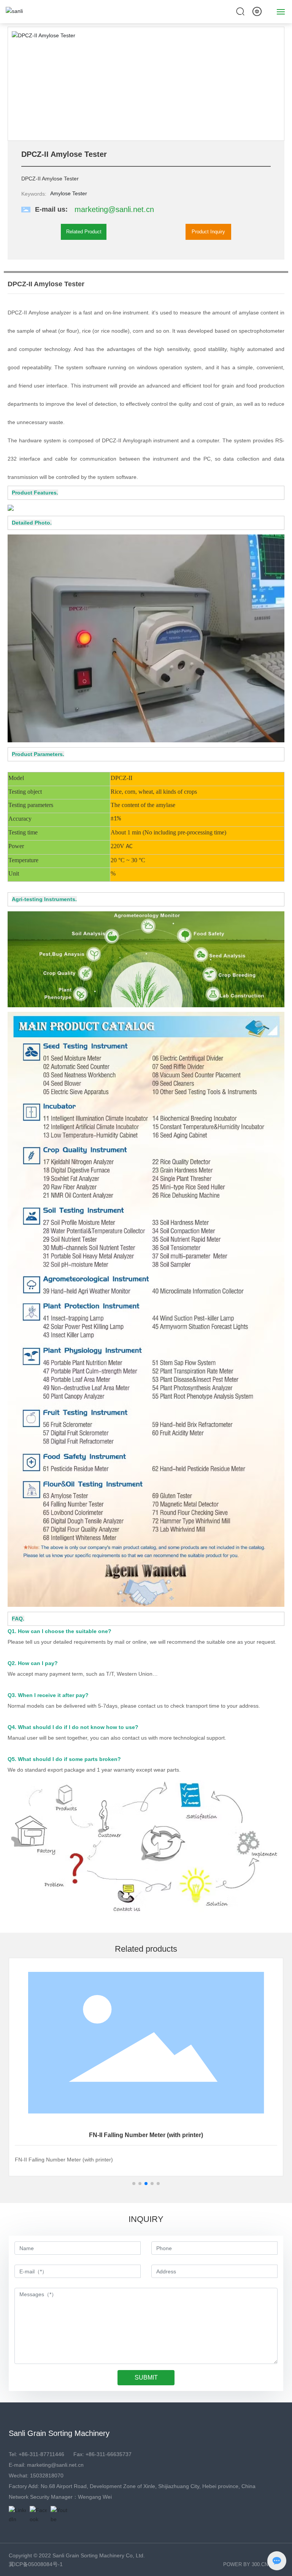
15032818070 (47, 2476)
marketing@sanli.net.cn (114, 209)
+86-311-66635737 (109, 2454)
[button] (275, 84)
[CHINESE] (257, 11)
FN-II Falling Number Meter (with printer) (146, 2135)
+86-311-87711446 (41, 2454)
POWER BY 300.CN (246, 2564)
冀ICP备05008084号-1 (36, 2564)
